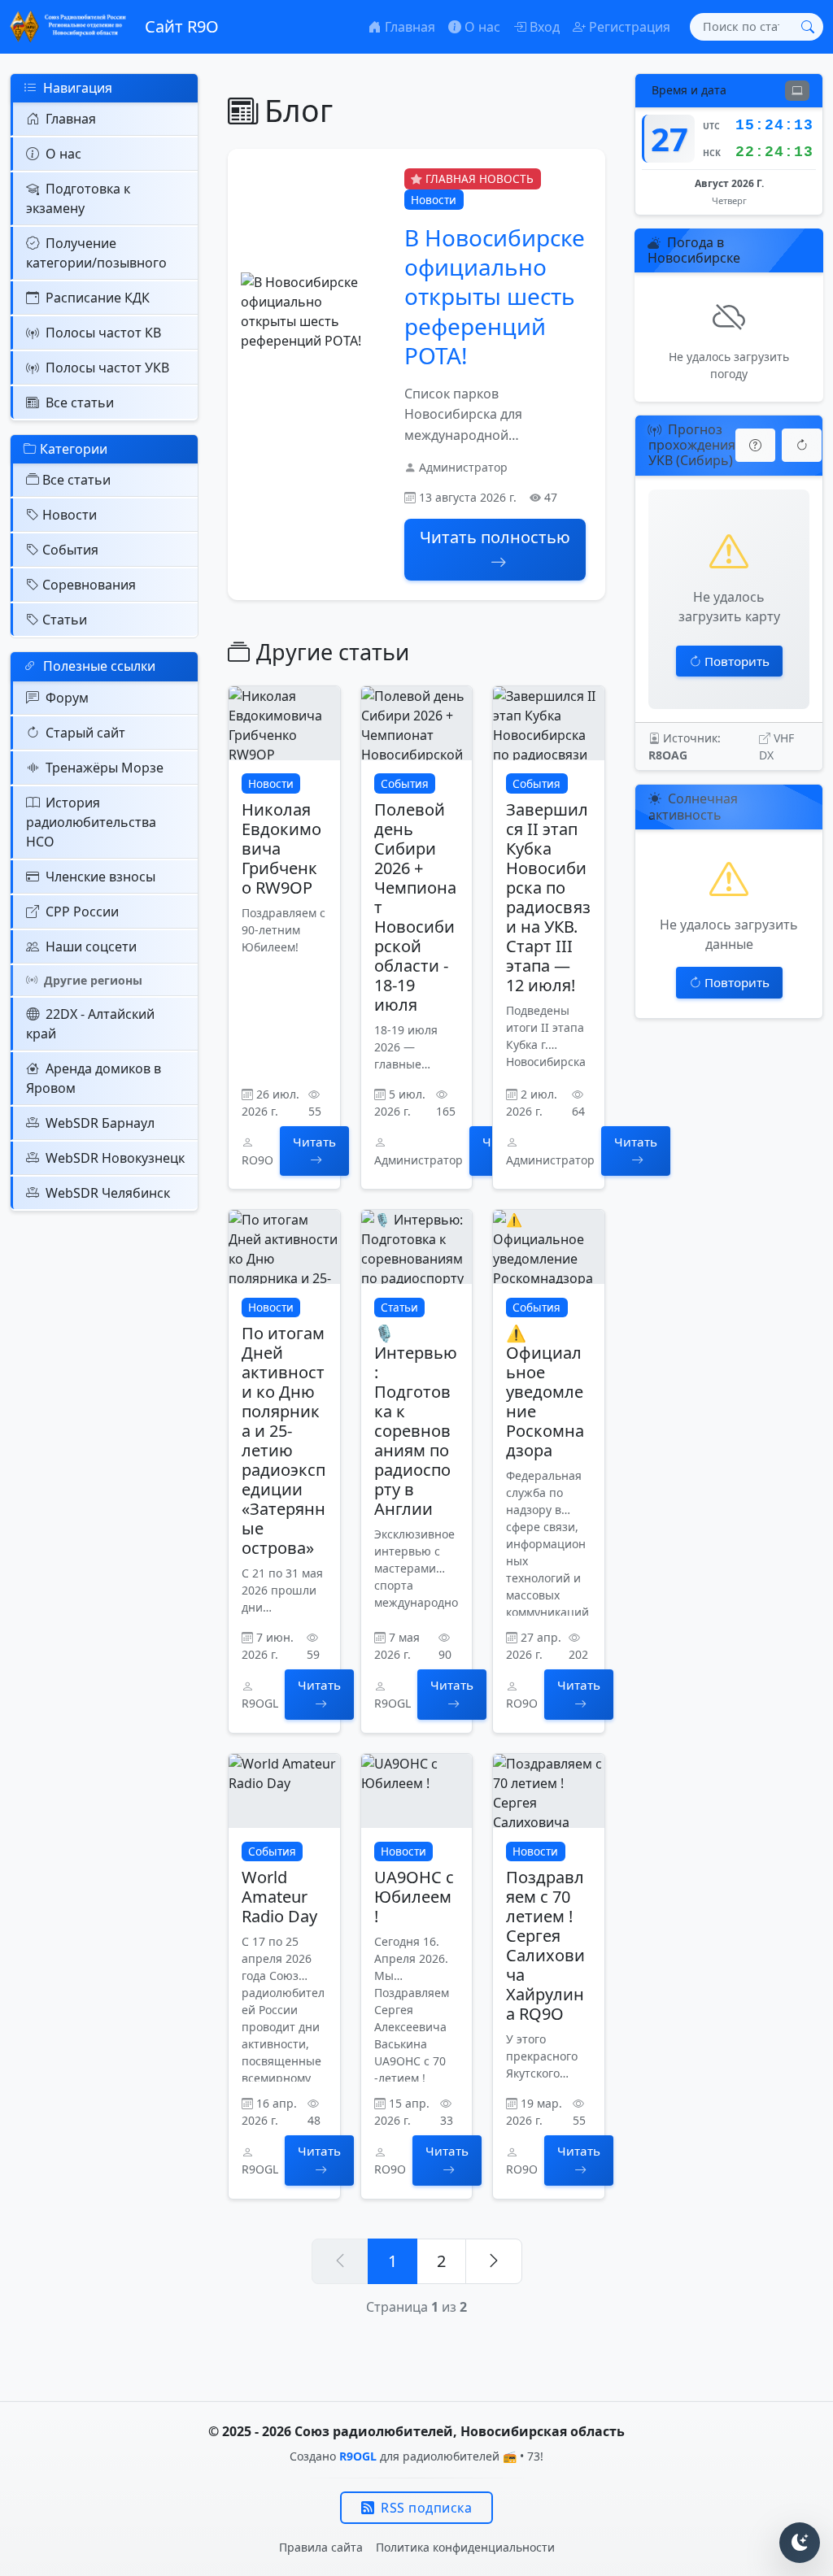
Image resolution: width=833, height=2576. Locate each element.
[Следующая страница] (494, 2261)
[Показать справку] (755, 445)
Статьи (65, 620)
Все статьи (80, 402)
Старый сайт (85, 733)
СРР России (82, 912)
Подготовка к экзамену (78, 198)
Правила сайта (321, 2547)
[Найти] (808, 27)
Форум (67, 698)
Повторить (737, 661)
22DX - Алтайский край (90, 1024)
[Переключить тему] (800, 2543)
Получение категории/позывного (96, 253)
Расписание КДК (98, 298)
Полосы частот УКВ (107, 368)
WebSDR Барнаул (100, 1123)
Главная (71, 119)
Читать (314, 1142)
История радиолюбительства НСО (91, 822)
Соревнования (89, 585)
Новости (70, 515)
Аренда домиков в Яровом (94, 1078)
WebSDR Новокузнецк (115, 1158)
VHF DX (776, 746)
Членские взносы (100, 877)
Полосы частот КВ (103, 333)
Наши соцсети (91, 946)
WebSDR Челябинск (108, 1193)
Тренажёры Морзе (105, 768)
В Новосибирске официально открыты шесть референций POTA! (495, 297)
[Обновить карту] (802, 445)
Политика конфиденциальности (465, 2547)
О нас (63, 154)
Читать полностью (495, 537)
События (70, 550)
